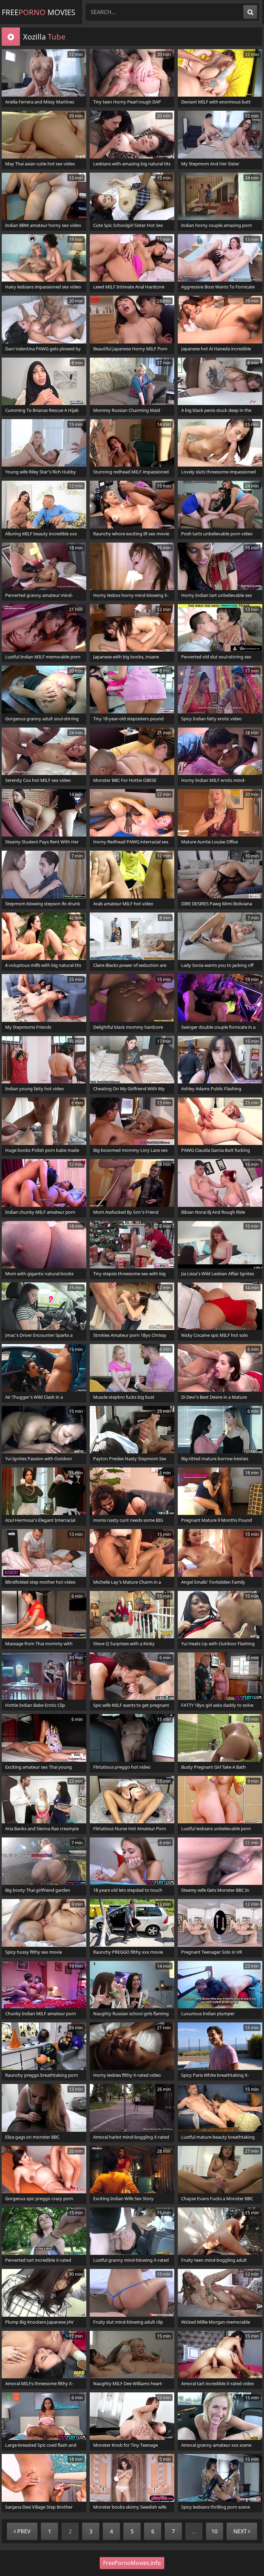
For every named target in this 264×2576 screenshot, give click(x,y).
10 (214, 2531)
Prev (23, 2531)
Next (241, 2531)
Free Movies (38, 12)
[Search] (250, 12)
